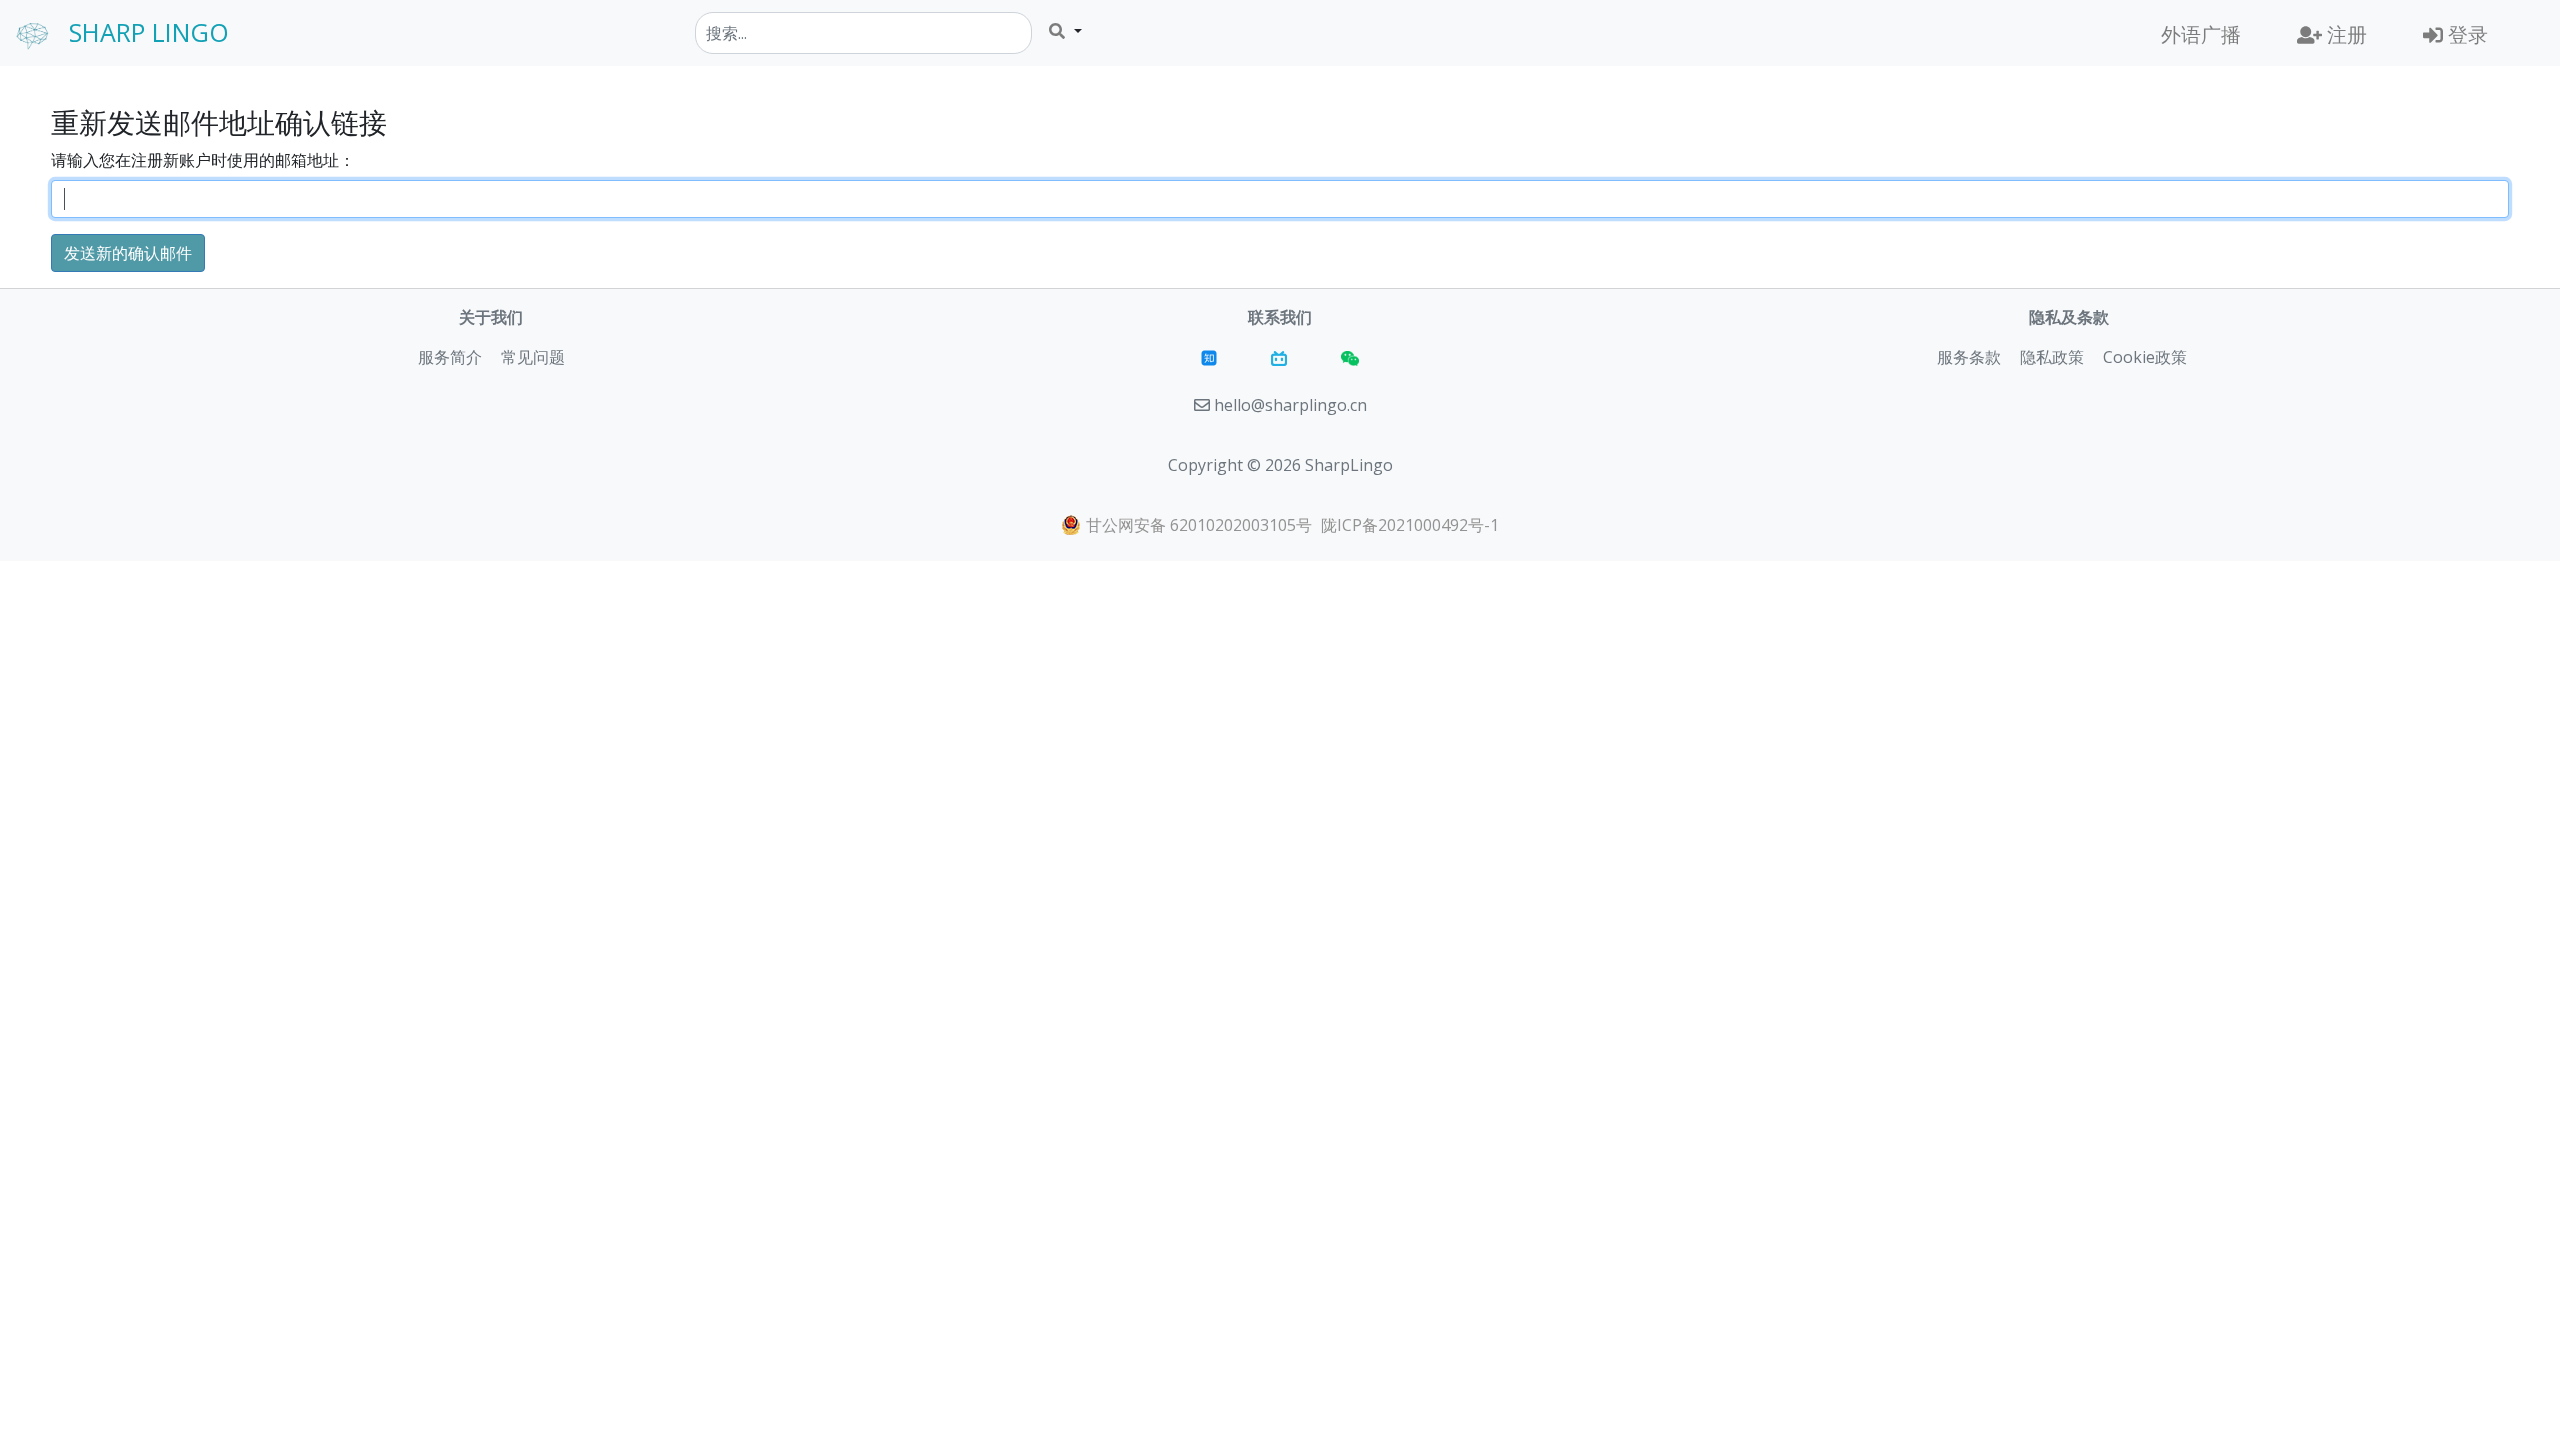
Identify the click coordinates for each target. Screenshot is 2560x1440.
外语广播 (2201, 34)
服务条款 (1969, 357)
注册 (2344, 34)
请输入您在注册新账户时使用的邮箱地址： (203, 160)
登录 (2465, 34)
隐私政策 (2052, 357)
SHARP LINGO (149, 32)
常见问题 (533, 357)
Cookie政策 (2145, 357)
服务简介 (450, 357)
